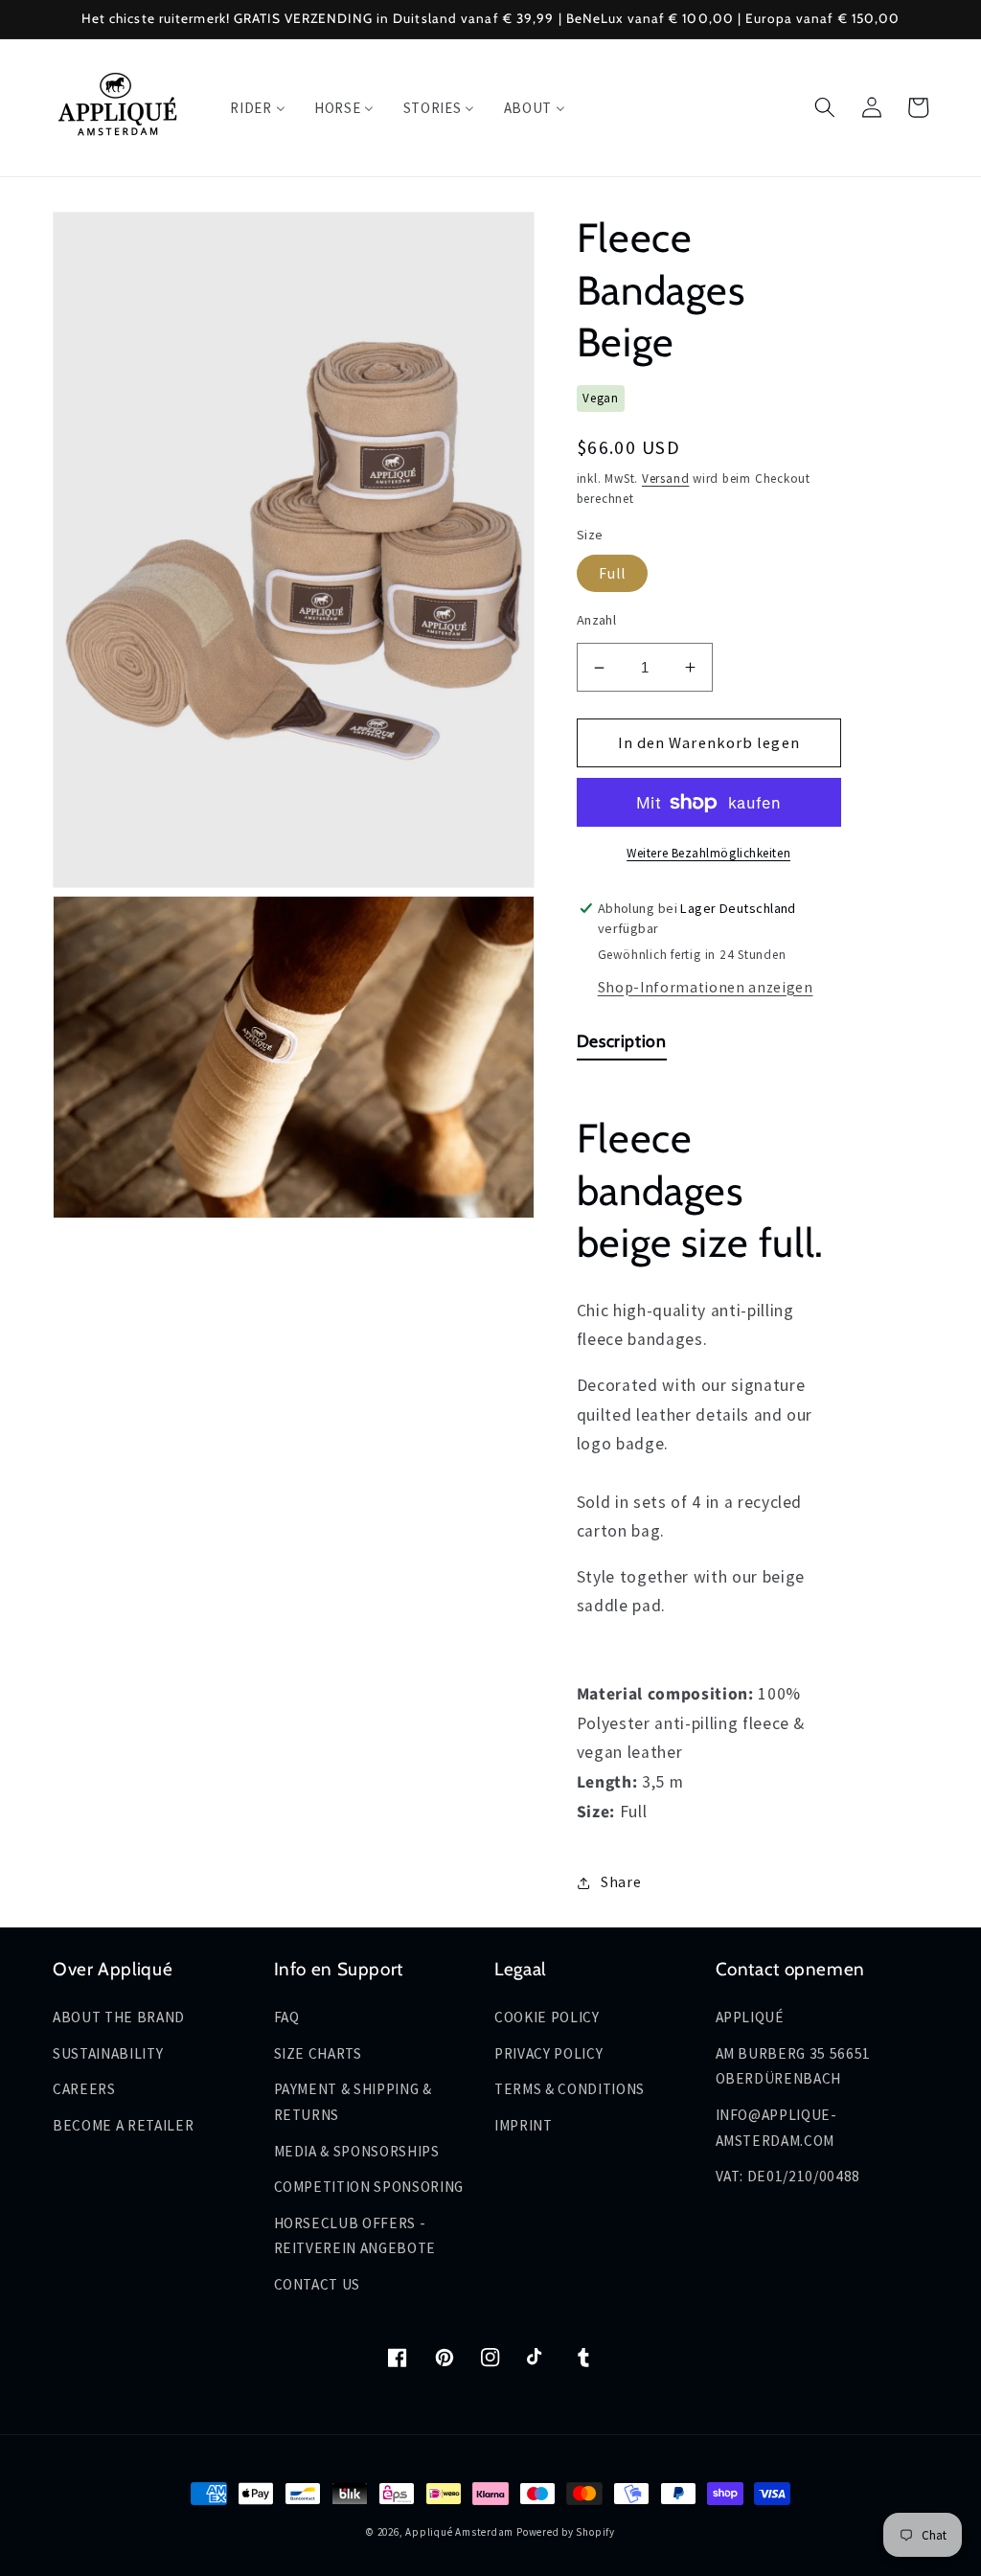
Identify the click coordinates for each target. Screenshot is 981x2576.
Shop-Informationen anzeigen (706, 987)
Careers (84, 2089)
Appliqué (750, 2017)
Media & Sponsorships (357, 2151)
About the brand (119, 2017)
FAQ (287, 2017)
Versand (665, 479)
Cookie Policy (547, 2017)
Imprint (524, 2125)
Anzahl (597, 620)
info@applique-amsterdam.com (776, 2128)
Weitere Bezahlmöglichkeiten (708, 853)
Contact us (318, 2284)
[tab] (622, 1046)
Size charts (318, 2053)
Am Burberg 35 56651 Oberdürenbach (794, 2066)
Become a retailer (123, 2125)
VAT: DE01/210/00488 (788, 2176)
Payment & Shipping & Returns (353, 2102)
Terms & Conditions (570, 2089)
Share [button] (621, 1882)
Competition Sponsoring (369, 2187)
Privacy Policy (548, 2053)
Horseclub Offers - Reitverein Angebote (355, 2236)
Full (612, 573)
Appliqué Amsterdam (461, 2532)
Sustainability (108, 2053)
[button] (825, 107)
